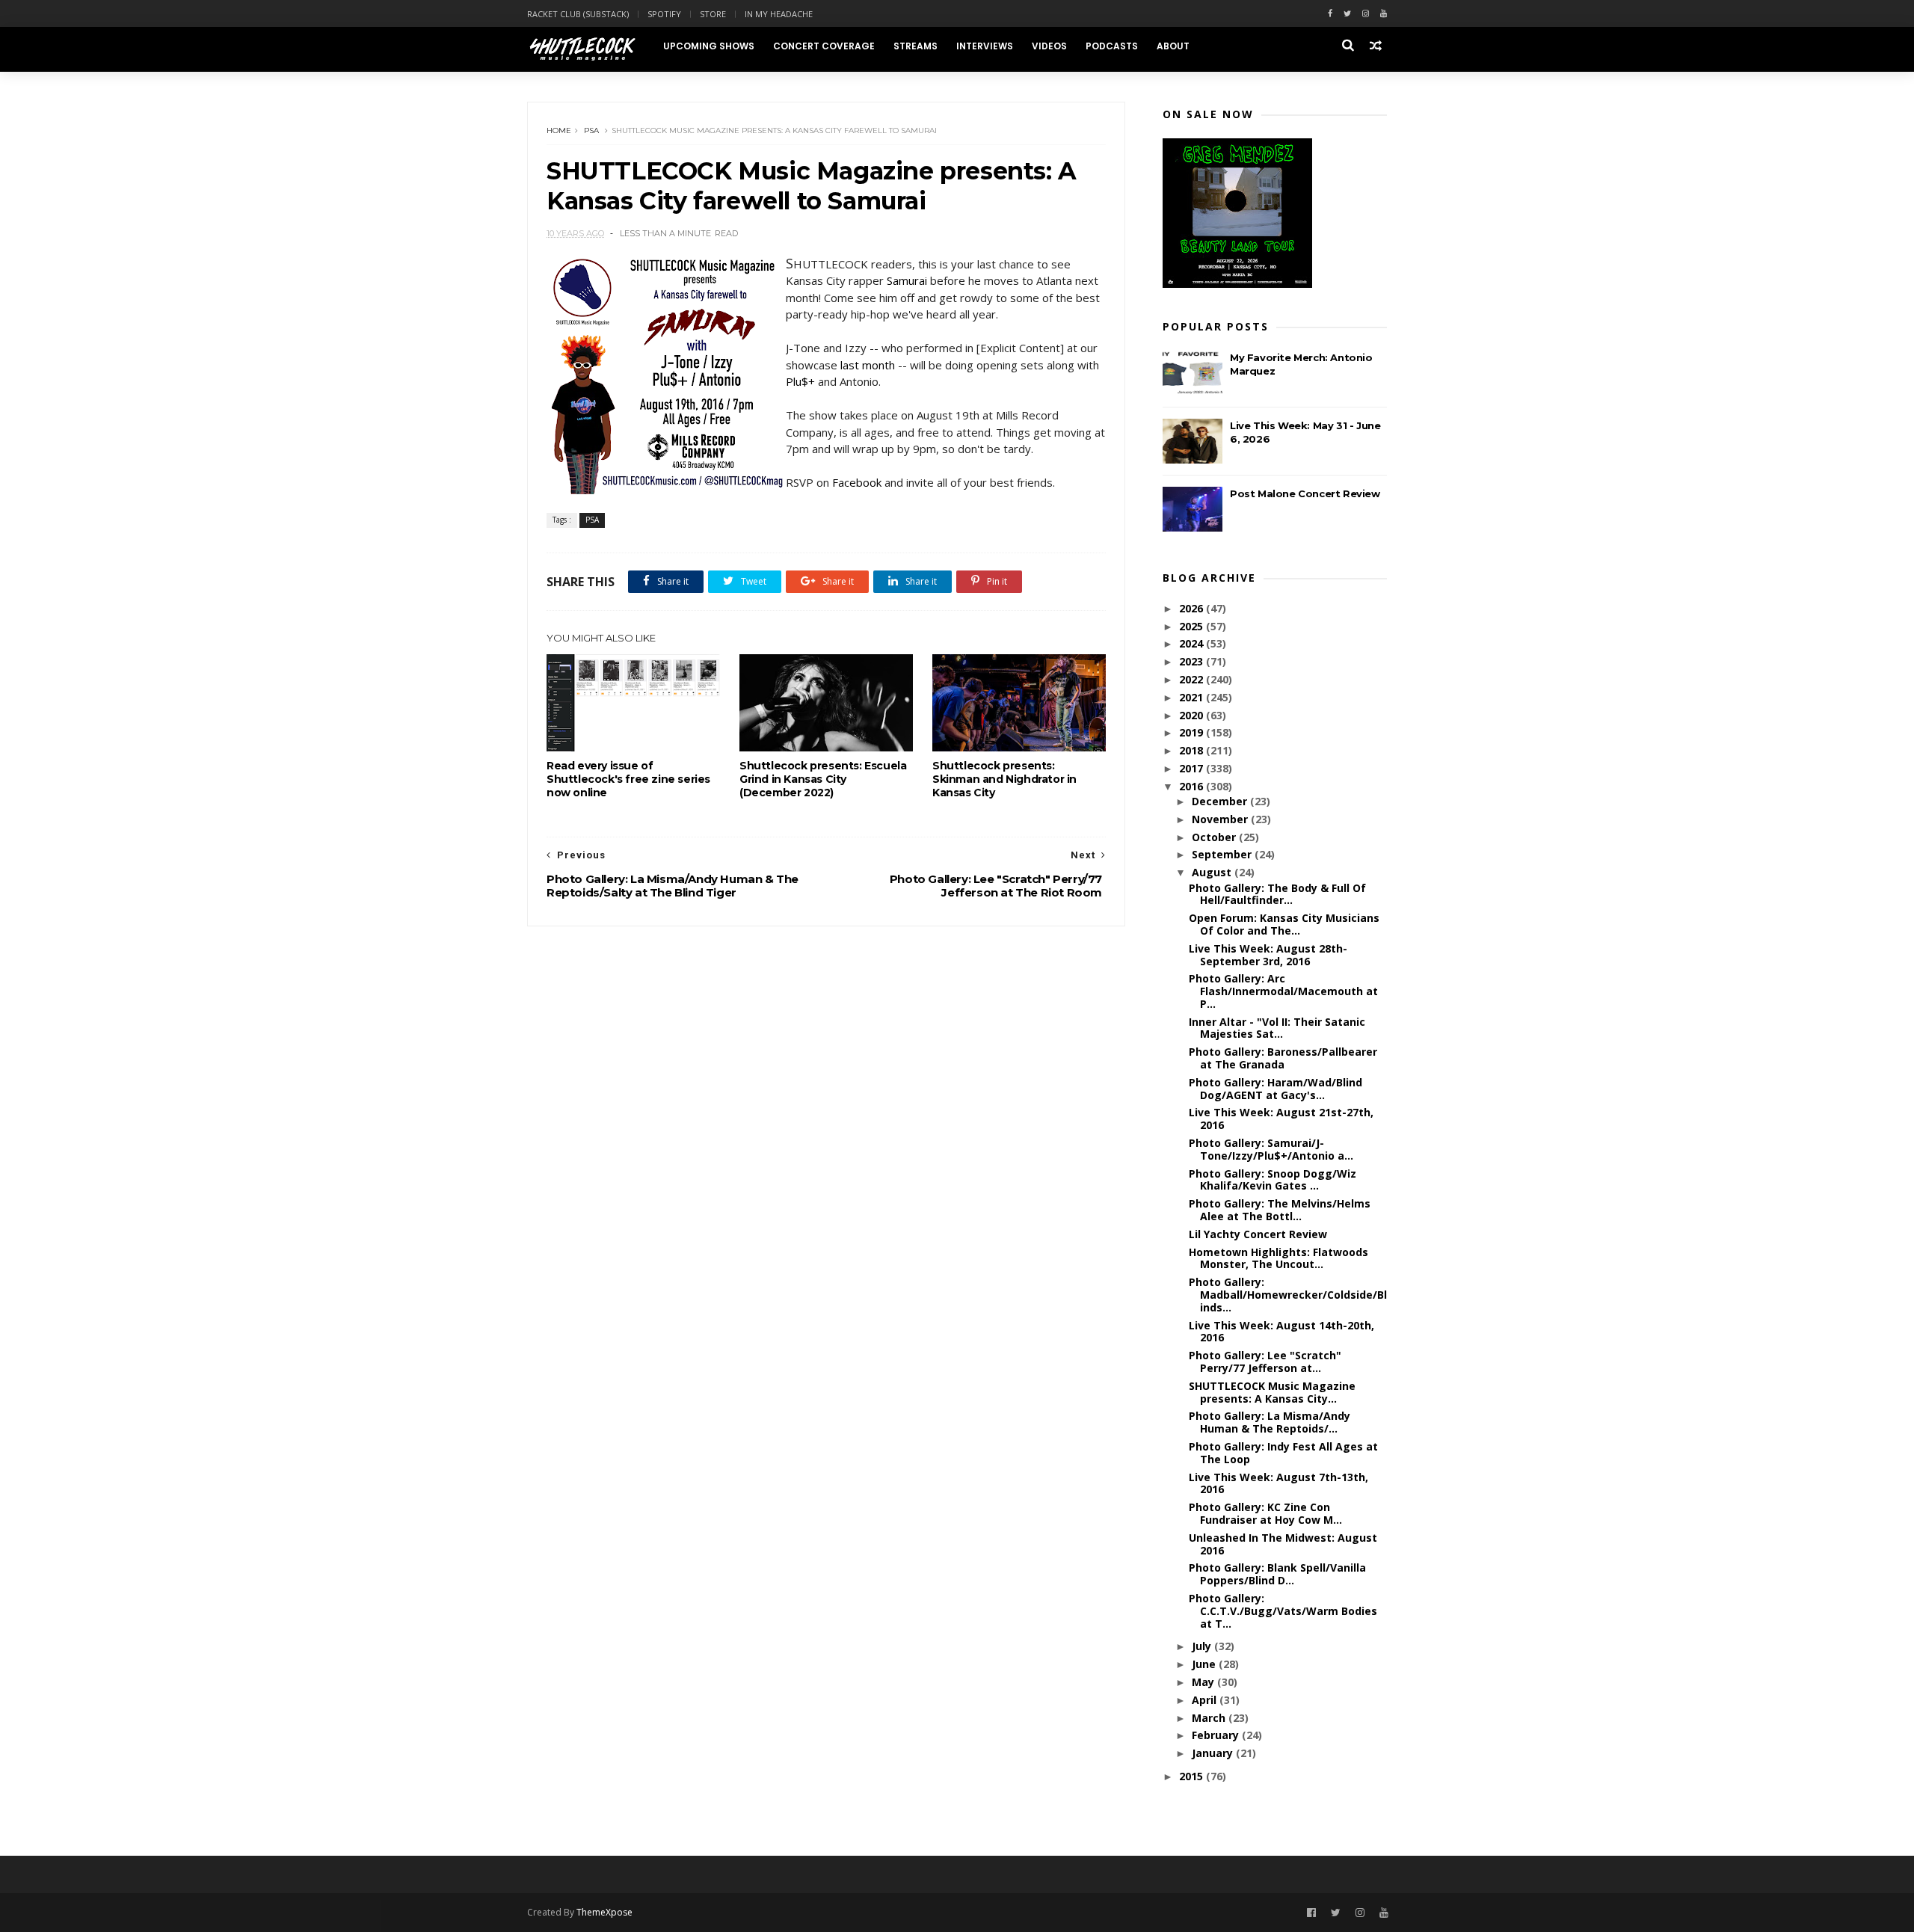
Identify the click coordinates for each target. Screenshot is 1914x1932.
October (1215, 837)
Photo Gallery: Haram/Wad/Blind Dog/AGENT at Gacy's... (1276, 1089)
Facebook (857, 482)
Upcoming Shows (709, 46)
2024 (1193, 643)
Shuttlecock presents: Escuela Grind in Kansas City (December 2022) (823, 779)
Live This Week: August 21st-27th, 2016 (1281, 1119)
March (1210, 1718)
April (1206, 1700)
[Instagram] (1366, 14)
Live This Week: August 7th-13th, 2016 (1278, 1483)
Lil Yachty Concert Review (1258, 1234)
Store (713, 14)
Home (559, 130)
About (1173, 46)
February (1217, 1735)
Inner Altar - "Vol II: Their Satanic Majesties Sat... (1277, 1028)
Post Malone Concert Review (1305, 493)
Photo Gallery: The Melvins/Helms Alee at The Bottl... (1280, 1210)
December (1221, 801)
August (1213, 872)
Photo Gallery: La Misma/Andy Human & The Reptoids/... (1270, 1422)
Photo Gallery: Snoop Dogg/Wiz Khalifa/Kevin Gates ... (1273, 1180)
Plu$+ (800, 381)
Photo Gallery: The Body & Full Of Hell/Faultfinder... (1277, 894)
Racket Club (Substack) (578, 14)
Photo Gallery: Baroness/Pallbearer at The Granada (1283, 1058)
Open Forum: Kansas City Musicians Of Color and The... (1284, 924)
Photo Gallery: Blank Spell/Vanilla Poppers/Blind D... (1277, 1574)
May (1204, 1682)
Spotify (664, 14)
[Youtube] (1384, 14)
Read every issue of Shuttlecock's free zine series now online (628, 779)
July (1203, 1646)
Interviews (985, 46)
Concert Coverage (824, 46)
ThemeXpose (604, 1912)
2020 (1193, 715)
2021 (1193, 697)
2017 (1193, 768)
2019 (1193, 732)
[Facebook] (1330, 14)
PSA (591, 130)
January (1214, 1753)
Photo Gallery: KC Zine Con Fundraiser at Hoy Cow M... (1265, 1513)
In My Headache (779, 14)
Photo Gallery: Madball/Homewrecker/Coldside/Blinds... (1288, 1295)
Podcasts (1112, 46)
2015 (1193, 1776)
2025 (1193, 626)
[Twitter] (1347, 14)
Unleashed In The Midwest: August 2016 (1283, 1544)
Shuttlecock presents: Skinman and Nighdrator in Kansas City (1004, 779)
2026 (1193, 608)
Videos (1049, 46)
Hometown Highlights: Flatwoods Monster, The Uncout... (1278, 1258)
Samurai (907, 280)
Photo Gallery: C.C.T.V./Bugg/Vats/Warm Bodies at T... (1283, 1611)
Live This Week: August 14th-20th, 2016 (1281, 1332)
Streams (916, 46)
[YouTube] (1384, 1913)
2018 (1193, 750)
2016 (1193, 786)
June (1205, 1664)
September (1223, 854)
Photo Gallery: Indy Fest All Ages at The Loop (1283, 1453)
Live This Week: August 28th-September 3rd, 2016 (1268, 955)
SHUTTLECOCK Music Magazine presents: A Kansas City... (1272, 1392)
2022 (1193, 679)
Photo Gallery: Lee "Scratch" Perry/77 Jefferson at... (1265, 1362)
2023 (1193, 661)
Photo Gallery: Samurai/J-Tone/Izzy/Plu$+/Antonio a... (1271, 1149)
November (1221, 819)
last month (868, 365)
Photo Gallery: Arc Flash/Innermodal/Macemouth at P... (1283, 991)
